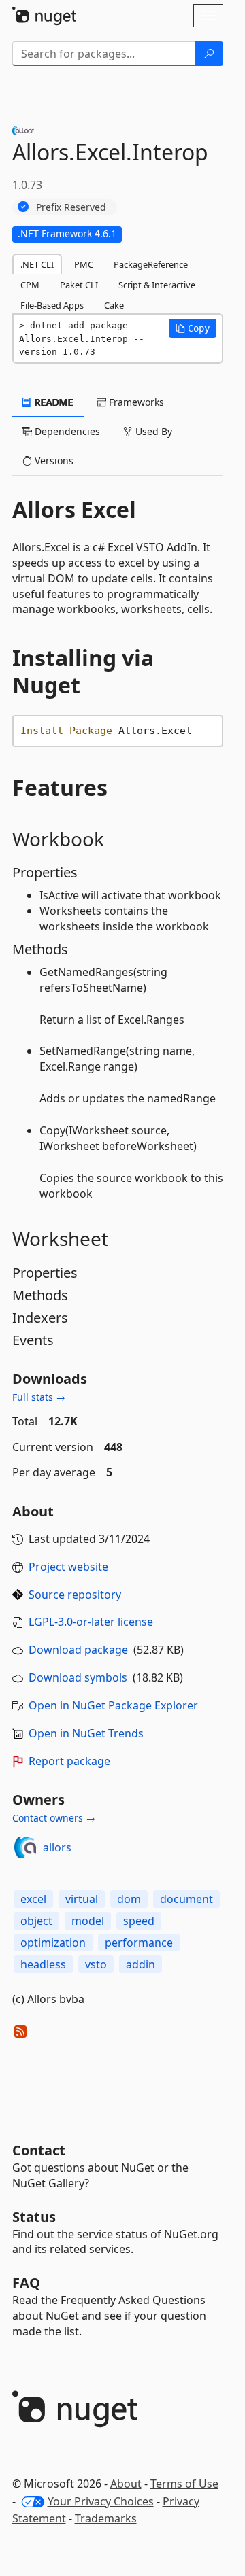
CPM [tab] (30, 285)
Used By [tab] (152, 431)
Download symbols (78, 1677)
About (126, 2484)
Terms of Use (184, 2484)
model (88, 1921)
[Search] (209, 54)
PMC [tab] (84, 264)
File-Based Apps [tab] (52, 305)
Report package (69, 1761)
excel (33, 1899)
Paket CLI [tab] (79, 285)
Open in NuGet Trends (86, 1733)
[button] (193, 328)
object (36, 1921)
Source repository (75, 1595)
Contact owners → (54, 1818)
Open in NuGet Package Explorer (113, 1705)
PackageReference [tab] (151, 264)
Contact (39, 2150)
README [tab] (53, 402)
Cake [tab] (114, 305)
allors (57, 1847)
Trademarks (106, 2518)
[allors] (25, 1847)
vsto (96, 1964)
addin (141, 1964)
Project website (68, 1567)
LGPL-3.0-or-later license (91, 1622)
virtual (82, 1899)
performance (139, 1943)
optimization (53, 1943)
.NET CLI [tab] (37, 264)
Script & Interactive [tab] (157, 285)
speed (139, 1921)
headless (43, 1964)
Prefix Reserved (71, 207)
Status (34, 2217)
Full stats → (39, 1397)
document (186, 1899)
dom (129, 1899)
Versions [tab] (53, 460)
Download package (78, 1650)
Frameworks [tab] (135, 402)
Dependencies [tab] (66, 431)
